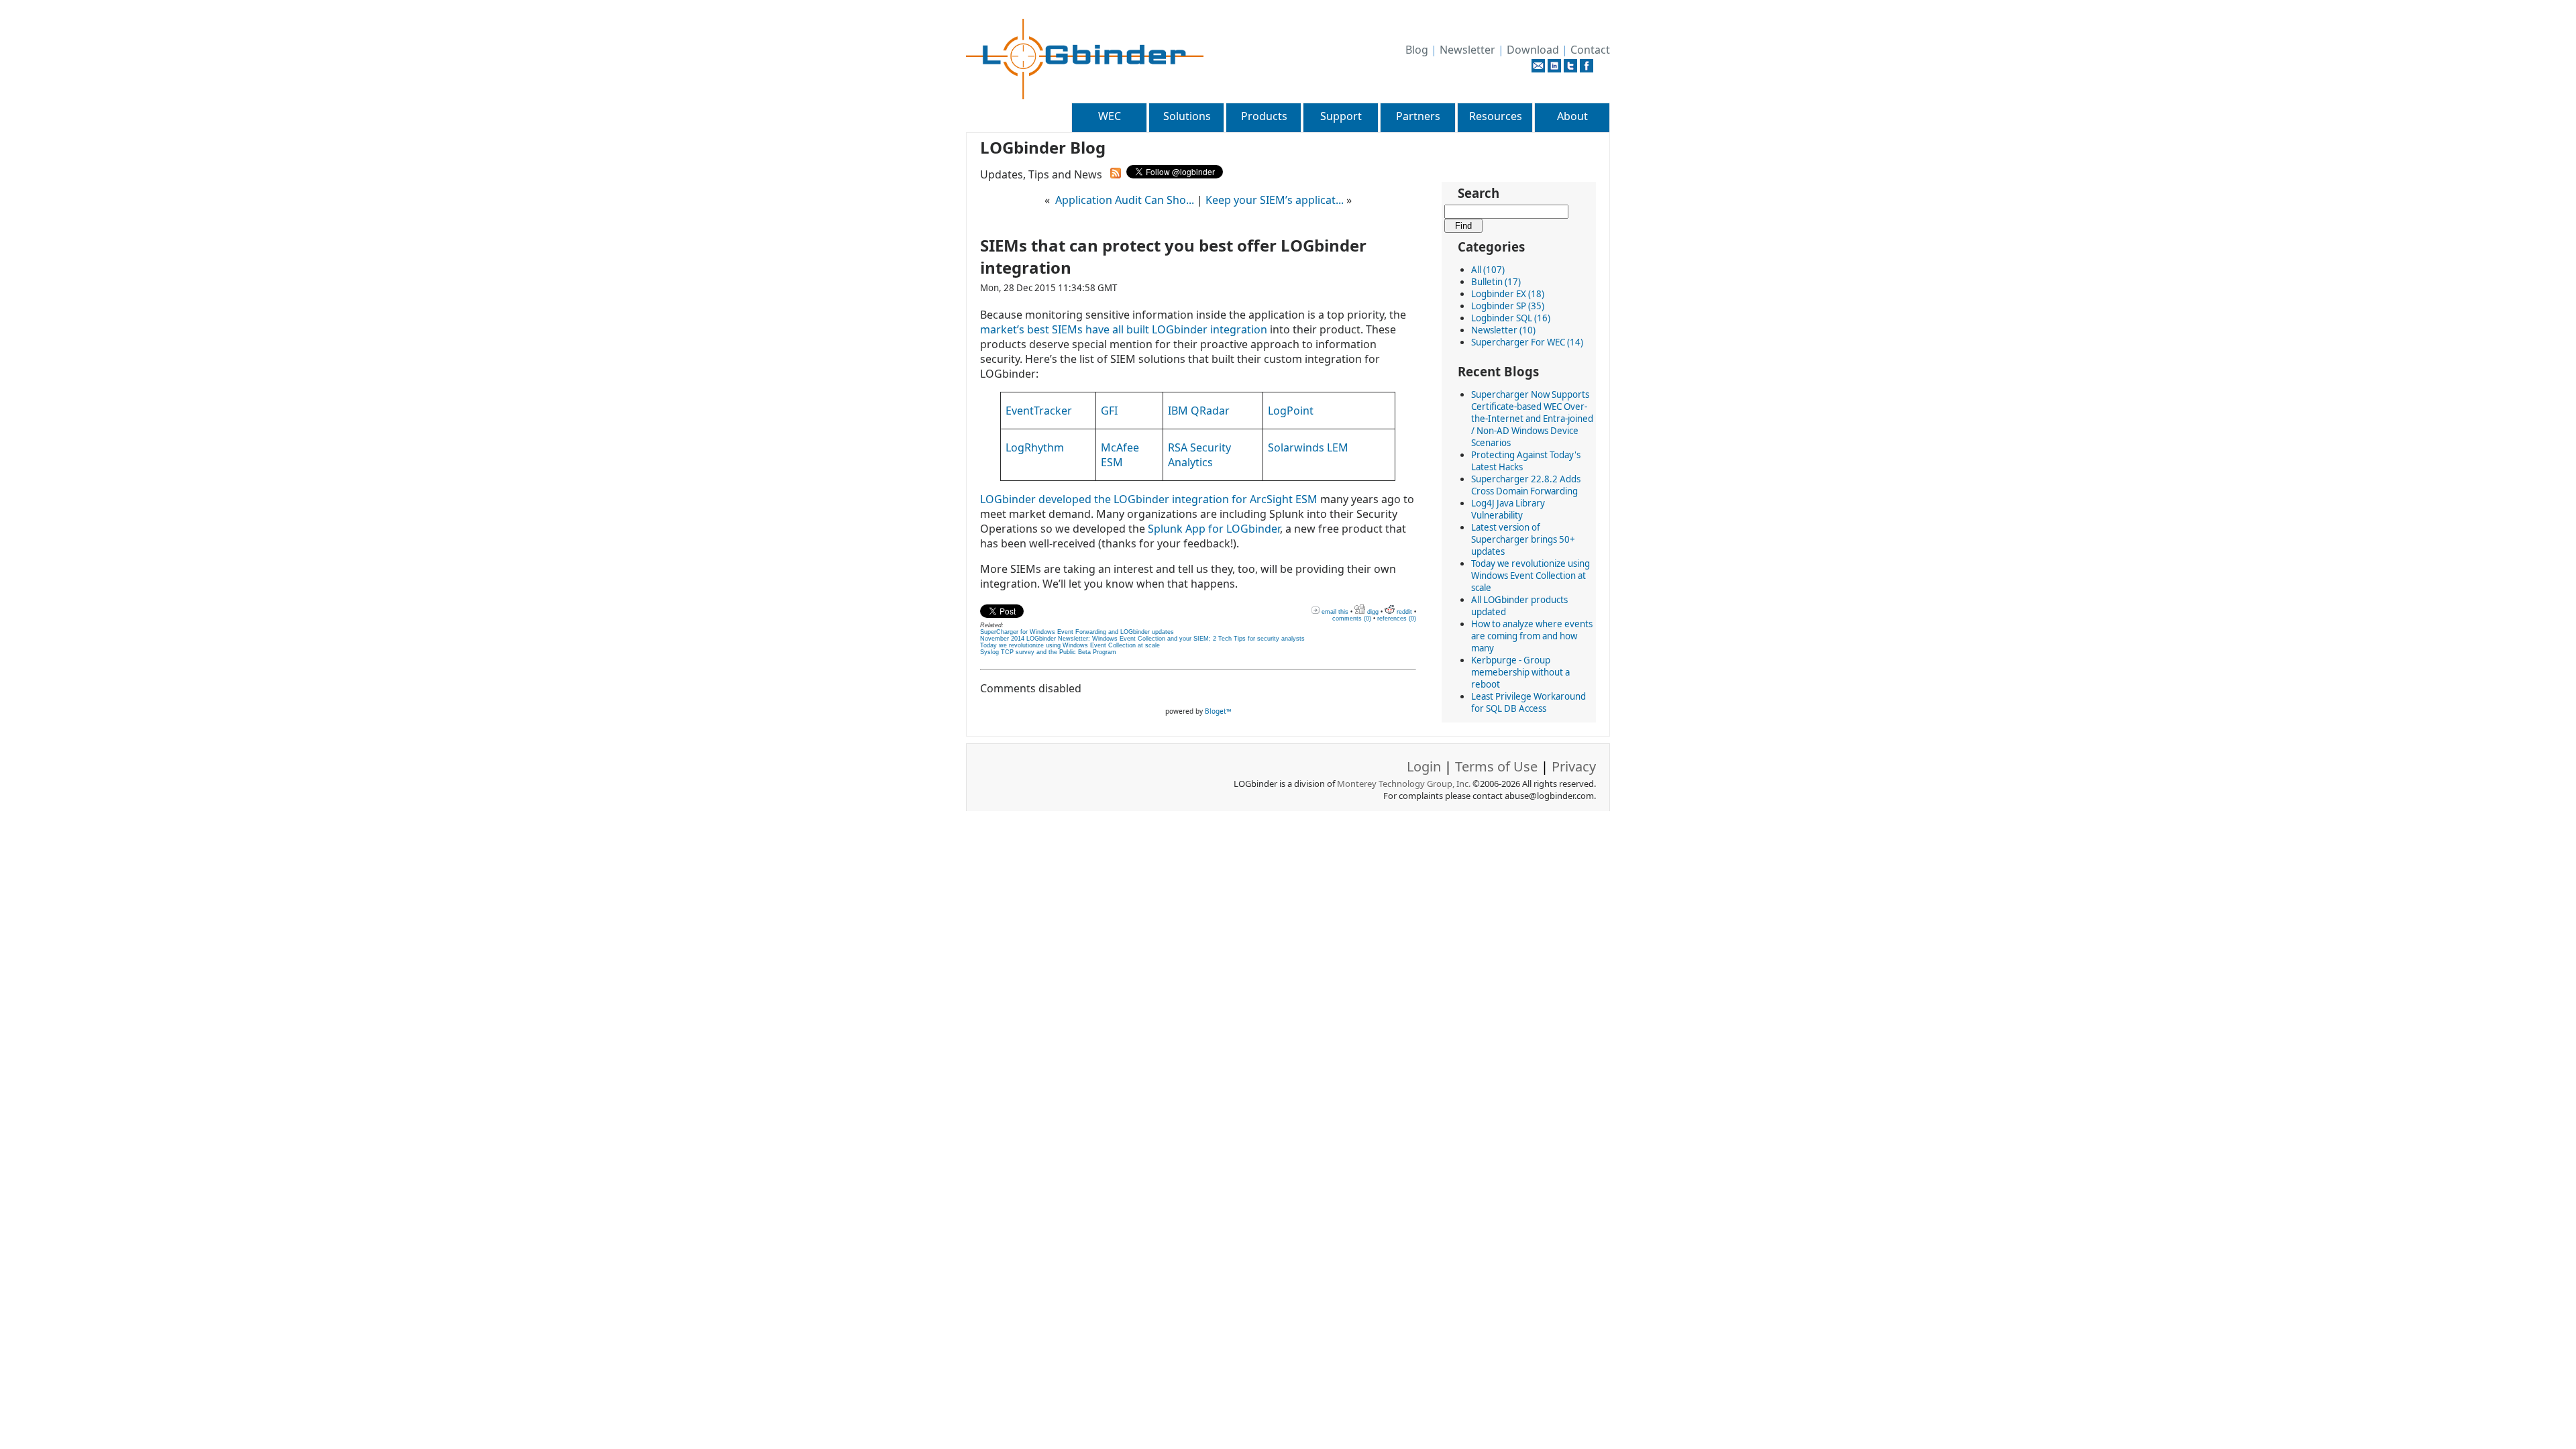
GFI (1109, 411)
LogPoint (1291, 411)
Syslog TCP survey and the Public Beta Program (1048, 652)
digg (1372, 612)
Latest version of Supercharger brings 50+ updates (1523, 539)
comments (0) (1352, 619)
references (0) (1397, 619)
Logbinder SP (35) (1508, 306)
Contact (1590, 50)
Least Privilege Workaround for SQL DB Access (1528, 702)
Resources (1496, 116)
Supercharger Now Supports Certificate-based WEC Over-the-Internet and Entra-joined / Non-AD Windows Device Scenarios (1532, 419)
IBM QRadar (1199, 411)
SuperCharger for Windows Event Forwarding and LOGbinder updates (1077, 632)
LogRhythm (1035, 447)
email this (1334, 612)
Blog (1417, 50)
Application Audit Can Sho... (1125, 200)
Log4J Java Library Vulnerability (1508, 509)
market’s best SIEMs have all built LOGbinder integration (1124, 329)
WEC (1110, 116)
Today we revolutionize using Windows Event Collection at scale (1531, 576)
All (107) (1488, 270)
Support (1341, 116)
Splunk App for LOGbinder (1214, 529)
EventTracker (1039, 411)
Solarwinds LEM (1308, 447)
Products (1264, 116)
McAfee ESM (1120, 455)
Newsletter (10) (1503, 330)
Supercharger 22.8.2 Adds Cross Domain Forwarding (1526, 485)
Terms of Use (1496, 766)
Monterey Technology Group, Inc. (1404, 784)
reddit (1403, 612)
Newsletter (1467, 50)
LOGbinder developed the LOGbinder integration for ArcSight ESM (1149, 499)
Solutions (1187, 116)
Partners (1418, 116)
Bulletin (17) (1496, 282)
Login (1424, 766)
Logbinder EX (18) (1508, 294)
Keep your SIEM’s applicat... (1275, 200)
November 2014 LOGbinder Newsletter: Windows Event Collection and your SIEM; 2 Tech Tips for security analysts (1142, 639)
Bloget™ (1218, 711)
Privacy (1574, 766)
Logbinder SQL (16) (1511, 318)
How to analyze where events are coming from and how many (1532, 636)
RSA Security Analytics (1199, 455)
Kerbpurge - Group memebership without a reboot (1520, 672)
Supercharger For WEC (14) (1527, 342)
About (1572, 116)
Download (1533, 50)
